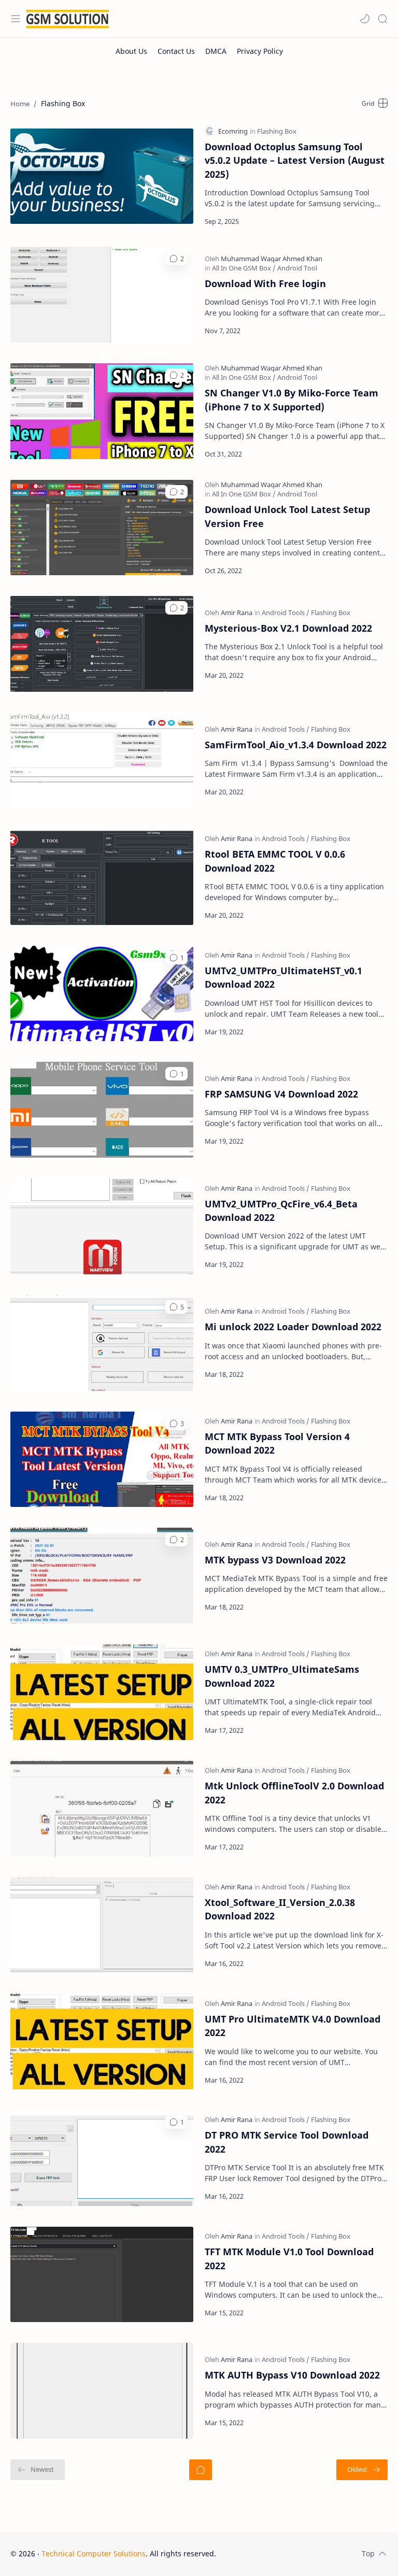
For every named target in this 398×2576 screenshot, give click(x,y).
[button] (365, 19)
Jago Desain (286, 2553)
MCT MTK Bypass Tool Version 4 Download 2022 (277, 1443)
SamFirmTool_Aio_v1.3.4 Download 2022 (296, 745)
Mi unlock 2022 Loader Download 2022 (293, 1327)
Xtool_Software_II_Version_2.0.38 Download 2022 (280, 1909)
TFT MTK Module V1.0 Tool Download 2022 (289, 2258)
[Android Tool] (297, 268)
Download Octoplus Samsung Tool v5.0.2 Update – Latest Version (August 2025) (295, 160)
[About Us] (131, 51)
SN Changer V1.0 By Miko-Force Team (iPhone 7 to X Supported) (292, 400)
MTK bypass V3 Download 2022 (275, 1560)
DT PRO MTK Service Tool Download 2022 (287, 2142)
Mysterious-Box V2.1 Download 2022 (288, 628)
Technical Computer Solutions (94, 2553)
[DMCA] (216, 51)
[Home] (201, 2470)
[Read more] (371, 221)
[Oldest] (362, 2470)
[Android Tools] (286, 613)
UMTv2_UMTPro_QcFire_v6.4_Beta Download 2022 (281, 1211)
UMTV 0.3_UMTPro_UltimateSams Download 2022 (282, 1676)
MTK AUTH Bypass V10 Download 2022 (292, 2375)
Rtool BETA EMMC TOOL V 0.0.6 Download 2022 (275, 861)
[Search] (382, 19)
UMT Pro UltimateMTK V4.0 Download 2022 (293, 2026)
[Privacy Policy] (260, 51)
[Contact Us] (176, 51)
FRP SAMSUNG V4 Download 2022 (281, 1094)
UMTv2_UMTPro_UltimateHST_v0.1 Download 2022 (283, 977)
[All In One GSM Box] (244, 268)
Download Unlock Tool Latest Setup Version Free (287, 516)
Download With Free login (265, 283)
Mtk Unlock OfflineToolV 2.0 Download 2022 (294, 1792)
